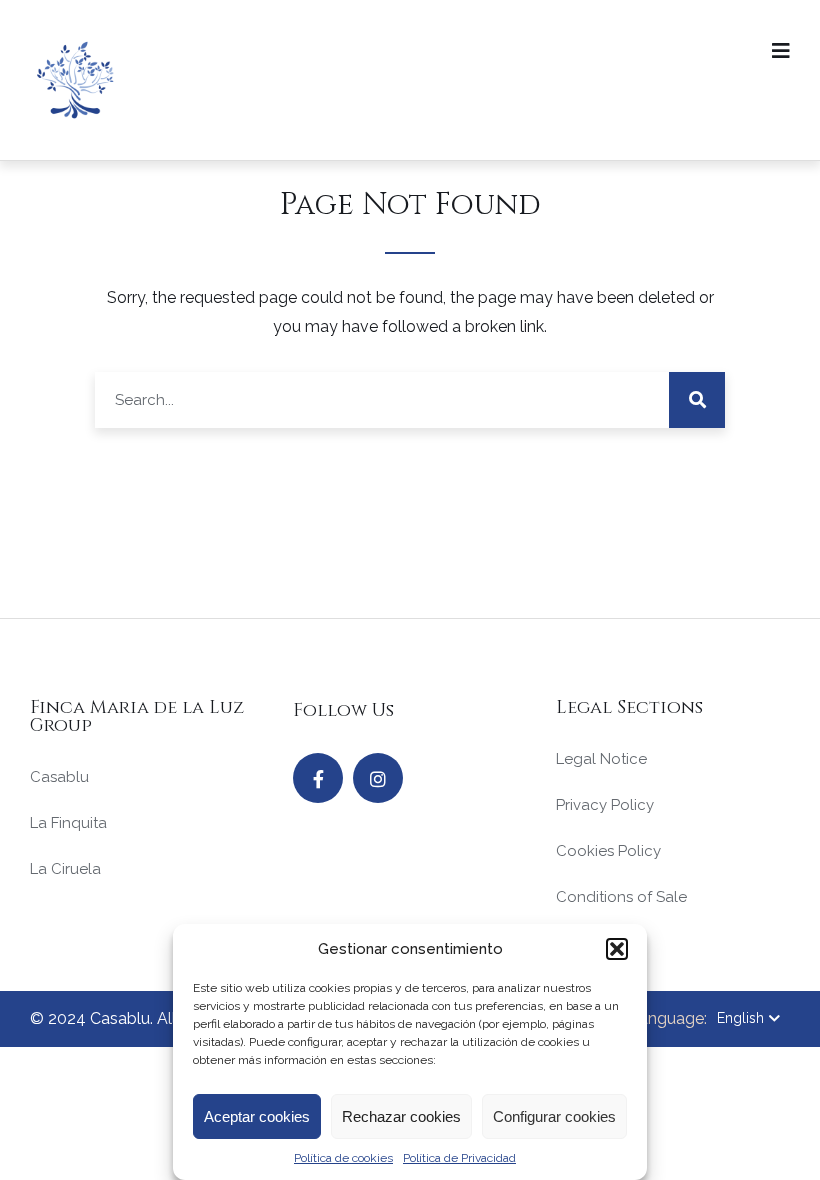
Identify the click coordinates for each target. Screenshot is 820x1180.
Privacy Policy (605, 805)
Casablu (59, 777)
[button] (617, 949)
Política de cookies (343, 1158)
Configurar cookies (554, 1116)
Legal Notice (601, 759)
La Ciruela (65, 869)
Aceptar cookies (257, 1116)
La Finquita (68, 823)
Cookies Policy (608, 851)
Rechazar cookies (401, 1116)
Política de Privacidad (459, 1158)
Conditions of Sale (621, 897)
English (740, 1018)
